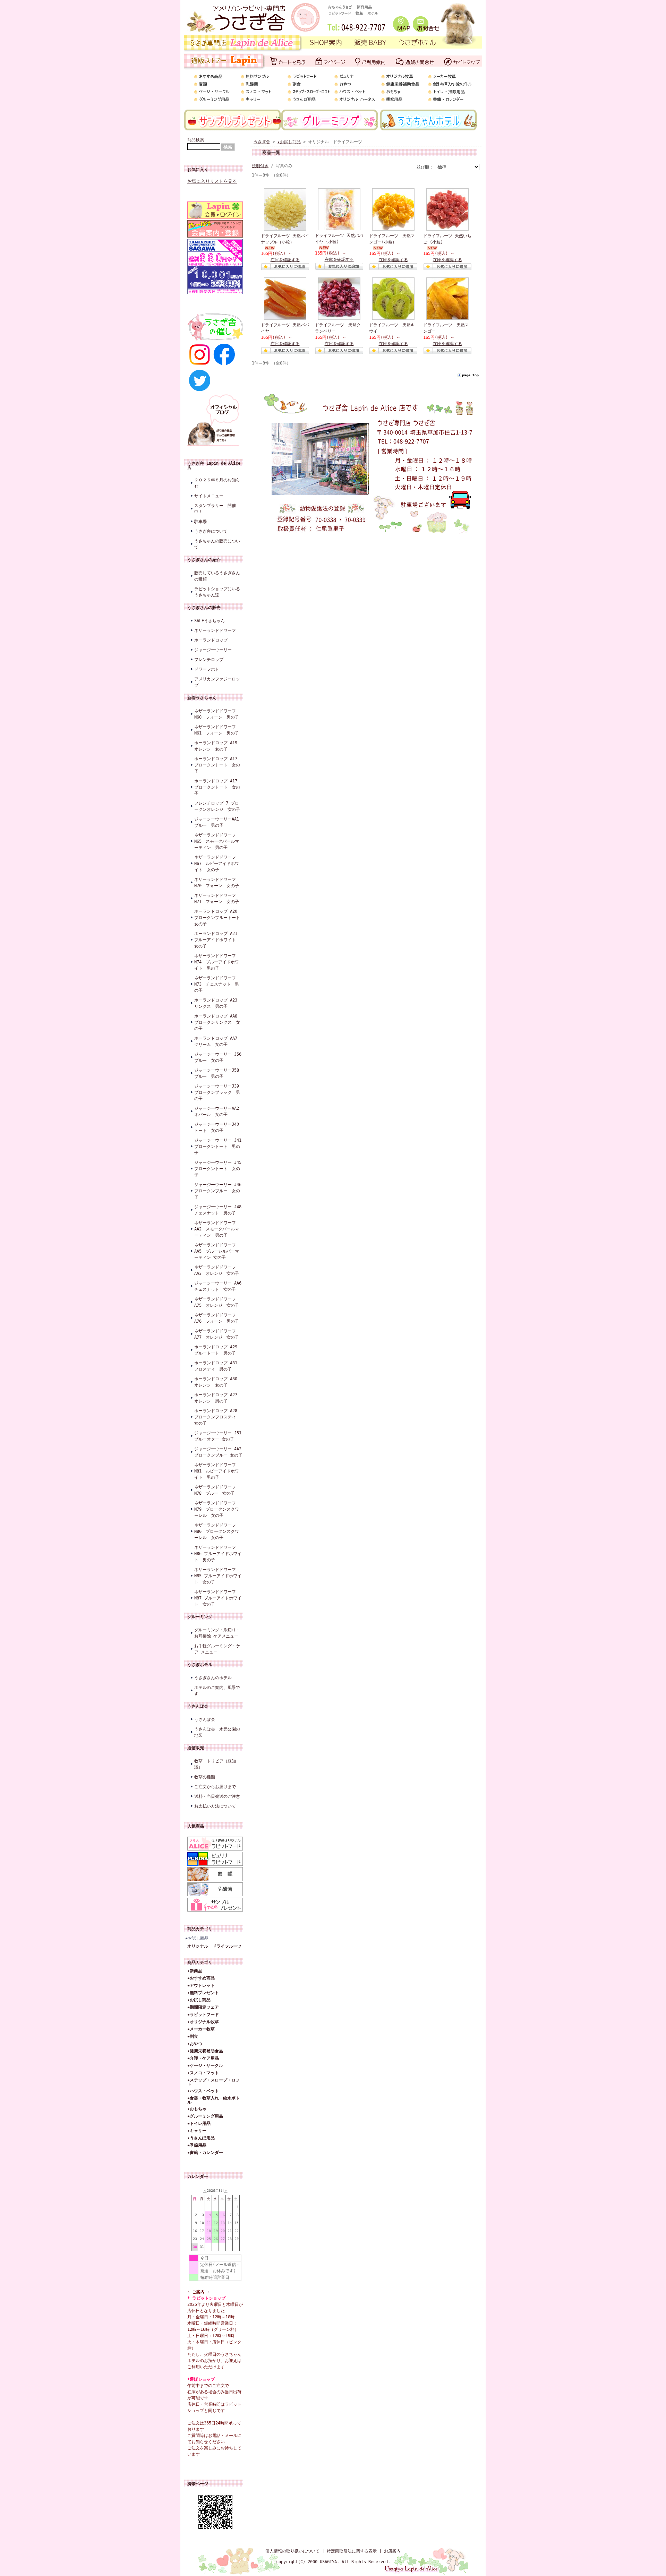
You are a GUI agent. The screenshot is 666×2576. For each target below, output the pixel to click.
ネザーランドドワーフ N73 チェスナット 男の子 (217, 984)
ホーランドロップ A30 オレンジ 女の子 (218, 1382)
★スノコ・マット (203, 2073)
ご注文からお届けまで (215, 1787)
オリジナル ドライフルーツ (214, 1946)
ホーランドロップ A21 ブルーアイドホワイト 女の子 (218, 940)
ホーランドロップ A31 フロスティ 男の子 (218, 1366)
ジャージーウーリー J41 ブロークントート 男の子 (219, 1147)
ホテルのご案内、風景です (217, 1691)
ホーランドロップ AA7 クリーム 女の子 (218, 1041)
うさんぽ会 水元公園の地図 (217, 1732)
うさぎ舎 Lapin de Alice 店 (214, 465)
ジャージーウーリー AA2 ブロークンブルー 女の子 (219, 1452)
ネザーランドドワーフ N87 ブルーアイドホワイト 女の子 (218, 1598)
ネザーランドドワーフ (215, 630)
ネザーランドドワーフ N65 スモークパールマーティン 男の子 (217, 841)
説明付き (260, 166)
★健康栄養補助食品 (205, 2051)
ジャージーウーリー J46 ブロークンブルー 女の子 (219, 1191)
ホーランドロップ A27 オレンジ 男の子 (218, 1398)
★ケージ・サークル (205, 2066)
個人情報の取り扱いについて (292, 2551)
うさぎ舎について (211, 531)
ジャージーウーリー (213, 650)
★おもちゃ (197, 2109)
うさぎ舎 (262, 142)
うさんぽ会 (198, 1706)
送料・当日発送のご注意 (217, 1796)
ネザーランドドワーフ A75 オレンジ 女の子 (217, 1302)
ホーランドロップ (211, 640)
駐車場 (200, 522)
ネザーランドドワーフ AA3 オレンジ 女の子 (217, 1270)
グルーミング (200, 1617)
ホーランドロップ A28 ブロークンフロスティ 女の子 (218, 1417)
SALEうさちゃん (210, 621)
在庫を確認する (285, 260)
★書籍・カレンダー (205, 2153)
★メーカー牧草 (201, 2029)
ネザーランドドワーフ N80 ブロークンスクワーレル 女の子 (217, 1531)
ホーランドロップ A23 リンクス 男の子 (218, 1003)
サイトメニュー (209, 496)
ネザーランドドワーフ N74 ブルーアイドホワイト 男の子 (217, 962)
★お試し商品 (197, 1938)
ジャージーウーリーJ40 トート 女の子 (219, 1127)
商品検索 (196, 140)
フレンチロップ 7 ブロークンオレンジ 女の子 (217, 806)
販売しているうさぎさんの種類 (217, 576)
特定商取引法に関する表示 (352, 2551)
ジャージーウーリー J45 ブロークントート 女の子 (219, 1169)
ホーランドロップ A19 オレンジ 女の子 (216, 746)
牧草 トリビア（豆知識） (215, 1764)
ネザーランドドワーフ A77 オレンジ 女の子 (217, 1334)
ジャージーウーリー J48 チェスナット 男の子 (219, 1210)
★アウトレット (201, 1985)
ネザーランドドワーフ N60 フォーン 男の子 (217, 714)
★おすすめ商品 (201, 1978)
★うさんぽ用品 (201, 2138)
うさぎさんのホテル (213, 1678)
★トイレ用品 (199, 2123)
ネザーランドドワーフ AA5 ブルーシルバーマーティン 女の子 (217, 1251)
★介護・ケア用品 (203, 2058)
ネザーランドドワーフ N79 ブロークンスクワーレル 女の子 (217, 1509)
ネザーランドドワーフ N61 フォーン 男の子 (217, 730)
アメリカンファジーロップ (217, 682)
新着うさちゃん (202, 698)
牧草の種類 (205, 1777)
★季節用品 (197, 2145)
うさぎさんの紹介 (204, 560)
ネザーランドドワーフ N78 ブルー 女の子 (215, 1490)
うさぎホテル (200, 1665)
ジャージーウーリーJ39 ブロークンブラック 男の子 (219, 1092)
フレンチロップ (209, 660)
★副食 (193, 2036)
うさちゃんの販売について (217, 544)
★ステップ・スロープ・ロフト (214, 2082)
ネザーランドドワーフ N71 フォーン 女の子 (217, 899)
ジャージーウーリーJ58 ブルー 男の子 (219, 1073)
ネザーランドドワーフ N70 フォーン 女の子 (217, 883)
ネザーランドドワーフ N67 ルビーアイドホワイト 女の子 (217, 864)
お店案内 (392, 2551)
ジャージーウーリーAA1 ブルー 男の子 (219, 822)
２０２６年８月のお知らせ (217, 483)
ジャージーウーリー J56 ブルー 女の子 (219, 1057)
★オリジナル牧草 (203, 2022)
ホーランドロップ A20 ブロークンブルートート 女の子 (219, 918)
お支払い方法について (215, 1806)
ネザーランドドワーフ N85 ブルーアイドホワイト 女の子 (218, 1576)
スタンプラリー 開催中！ (215, 509)
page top (470, 375)
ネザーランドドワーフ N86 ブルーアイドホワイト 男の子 (218, 1554)
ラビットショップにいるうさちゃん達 (217, 592)
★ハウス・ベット (203, 2091)
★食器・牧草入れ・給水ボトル (214, 2100)
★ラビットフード (203, 2015)
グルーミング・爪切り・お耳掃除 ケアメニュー (217, 1633)
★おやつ (195, 2044)
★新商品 (195, 1971)
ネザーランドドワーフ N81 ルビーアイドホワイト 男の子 (217, 1471)
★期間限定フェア (203, 2007)
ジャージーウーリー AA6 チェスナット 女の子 (219, 1286)
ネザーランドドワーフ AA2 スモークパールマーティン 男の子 (217, 1229)
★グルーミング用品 (205, 2116)
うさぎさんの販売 (204, 608)
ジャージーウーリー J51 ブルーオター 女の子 (219, 1436)
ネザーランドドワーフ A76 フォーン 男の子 (217, 1318)
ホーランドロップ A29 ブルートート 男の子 (218, 1350)
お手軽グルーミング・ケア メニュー (217, 1649)
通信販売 (196, 1748)
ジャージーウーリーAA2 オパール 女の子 (219, 1111)
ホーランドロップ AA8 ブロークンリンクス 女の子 (218, 1022)
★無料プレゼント (203, 1993)
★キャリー (197, 2131)
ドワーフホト (207, 669)
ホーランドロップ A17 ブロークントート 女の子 (217, 765)
